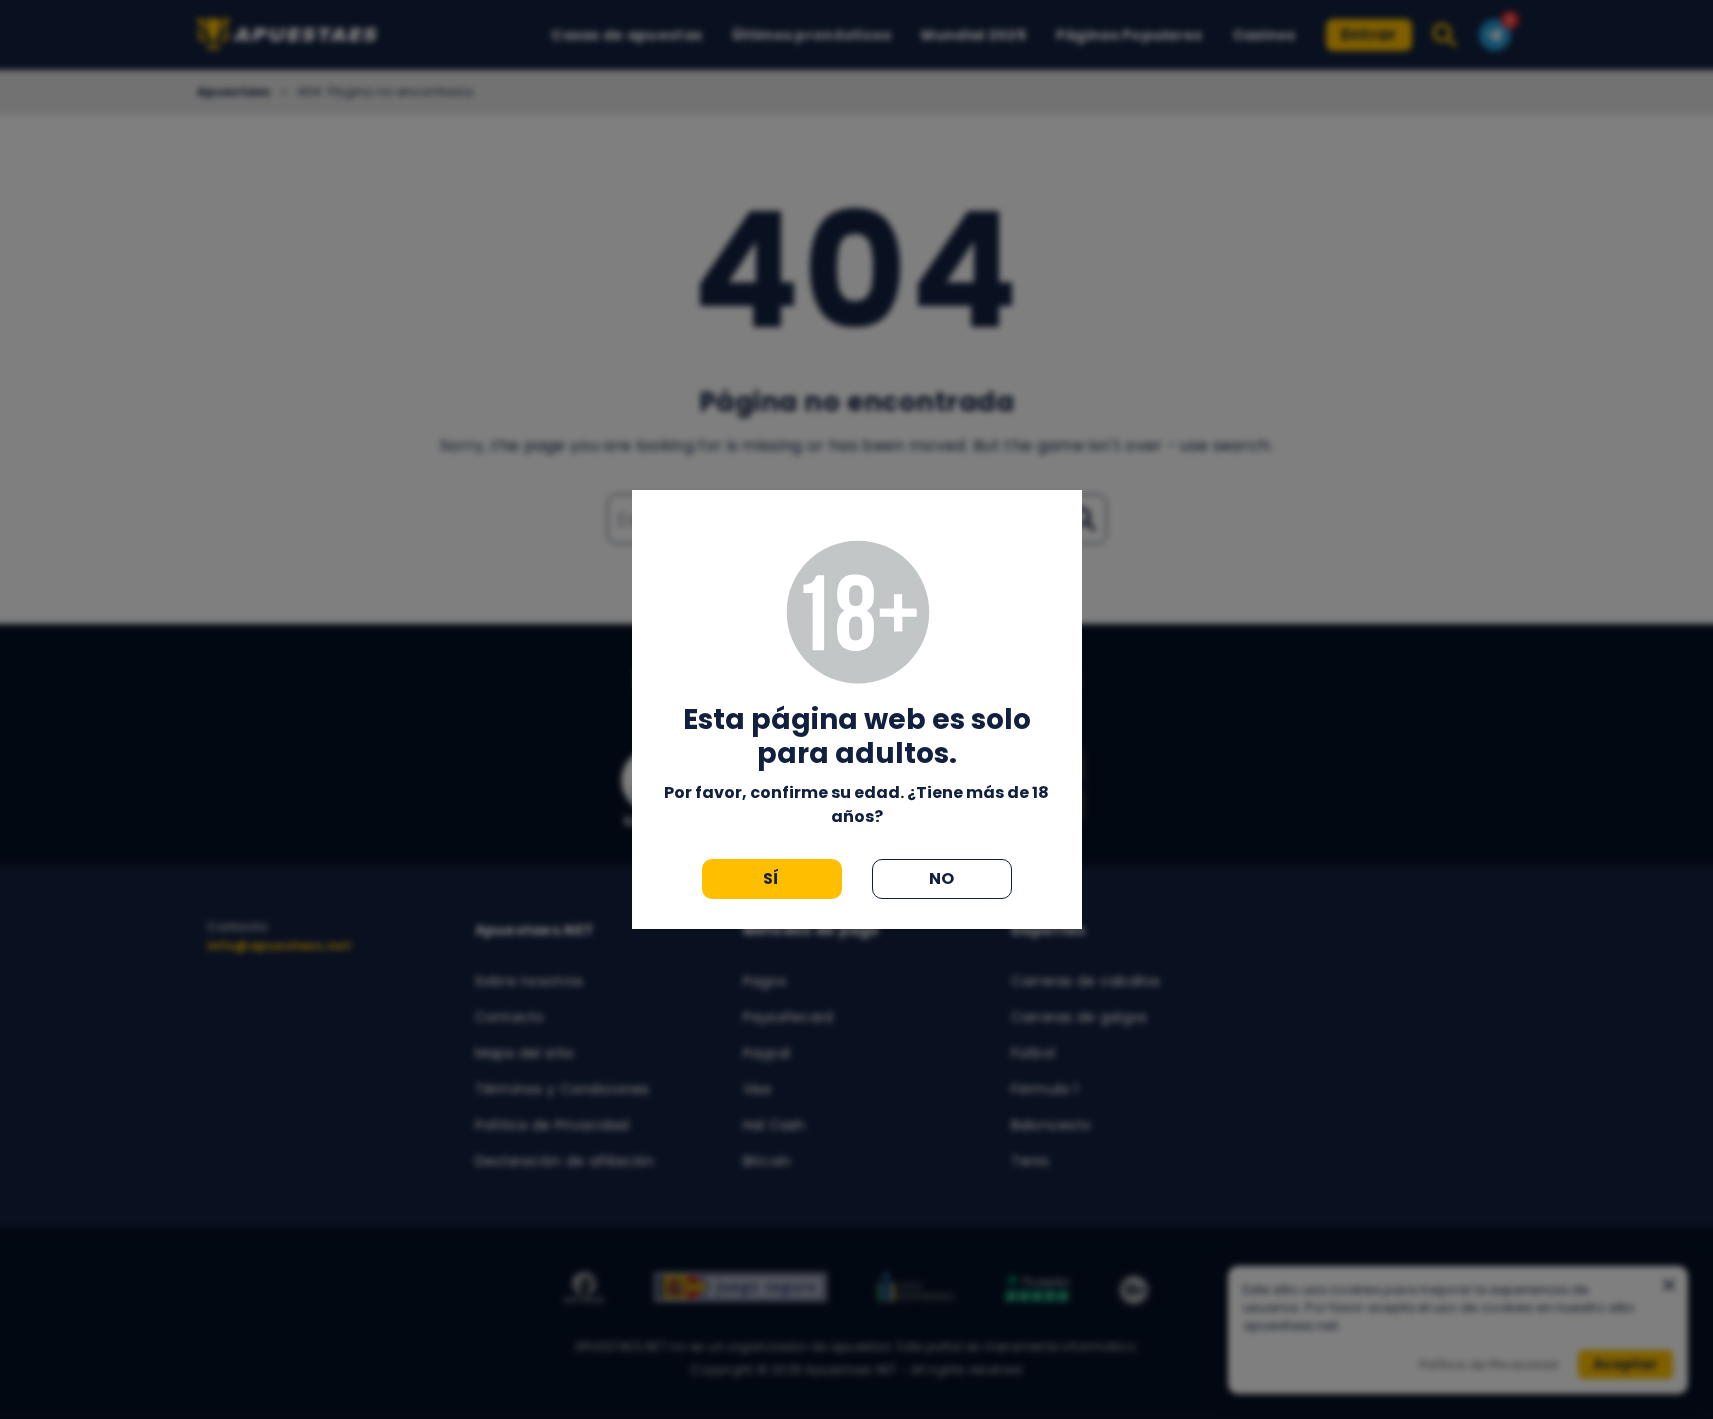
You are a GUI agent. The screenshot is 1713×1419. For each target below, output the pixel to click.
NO (942, 878)
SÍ (771, 878)
